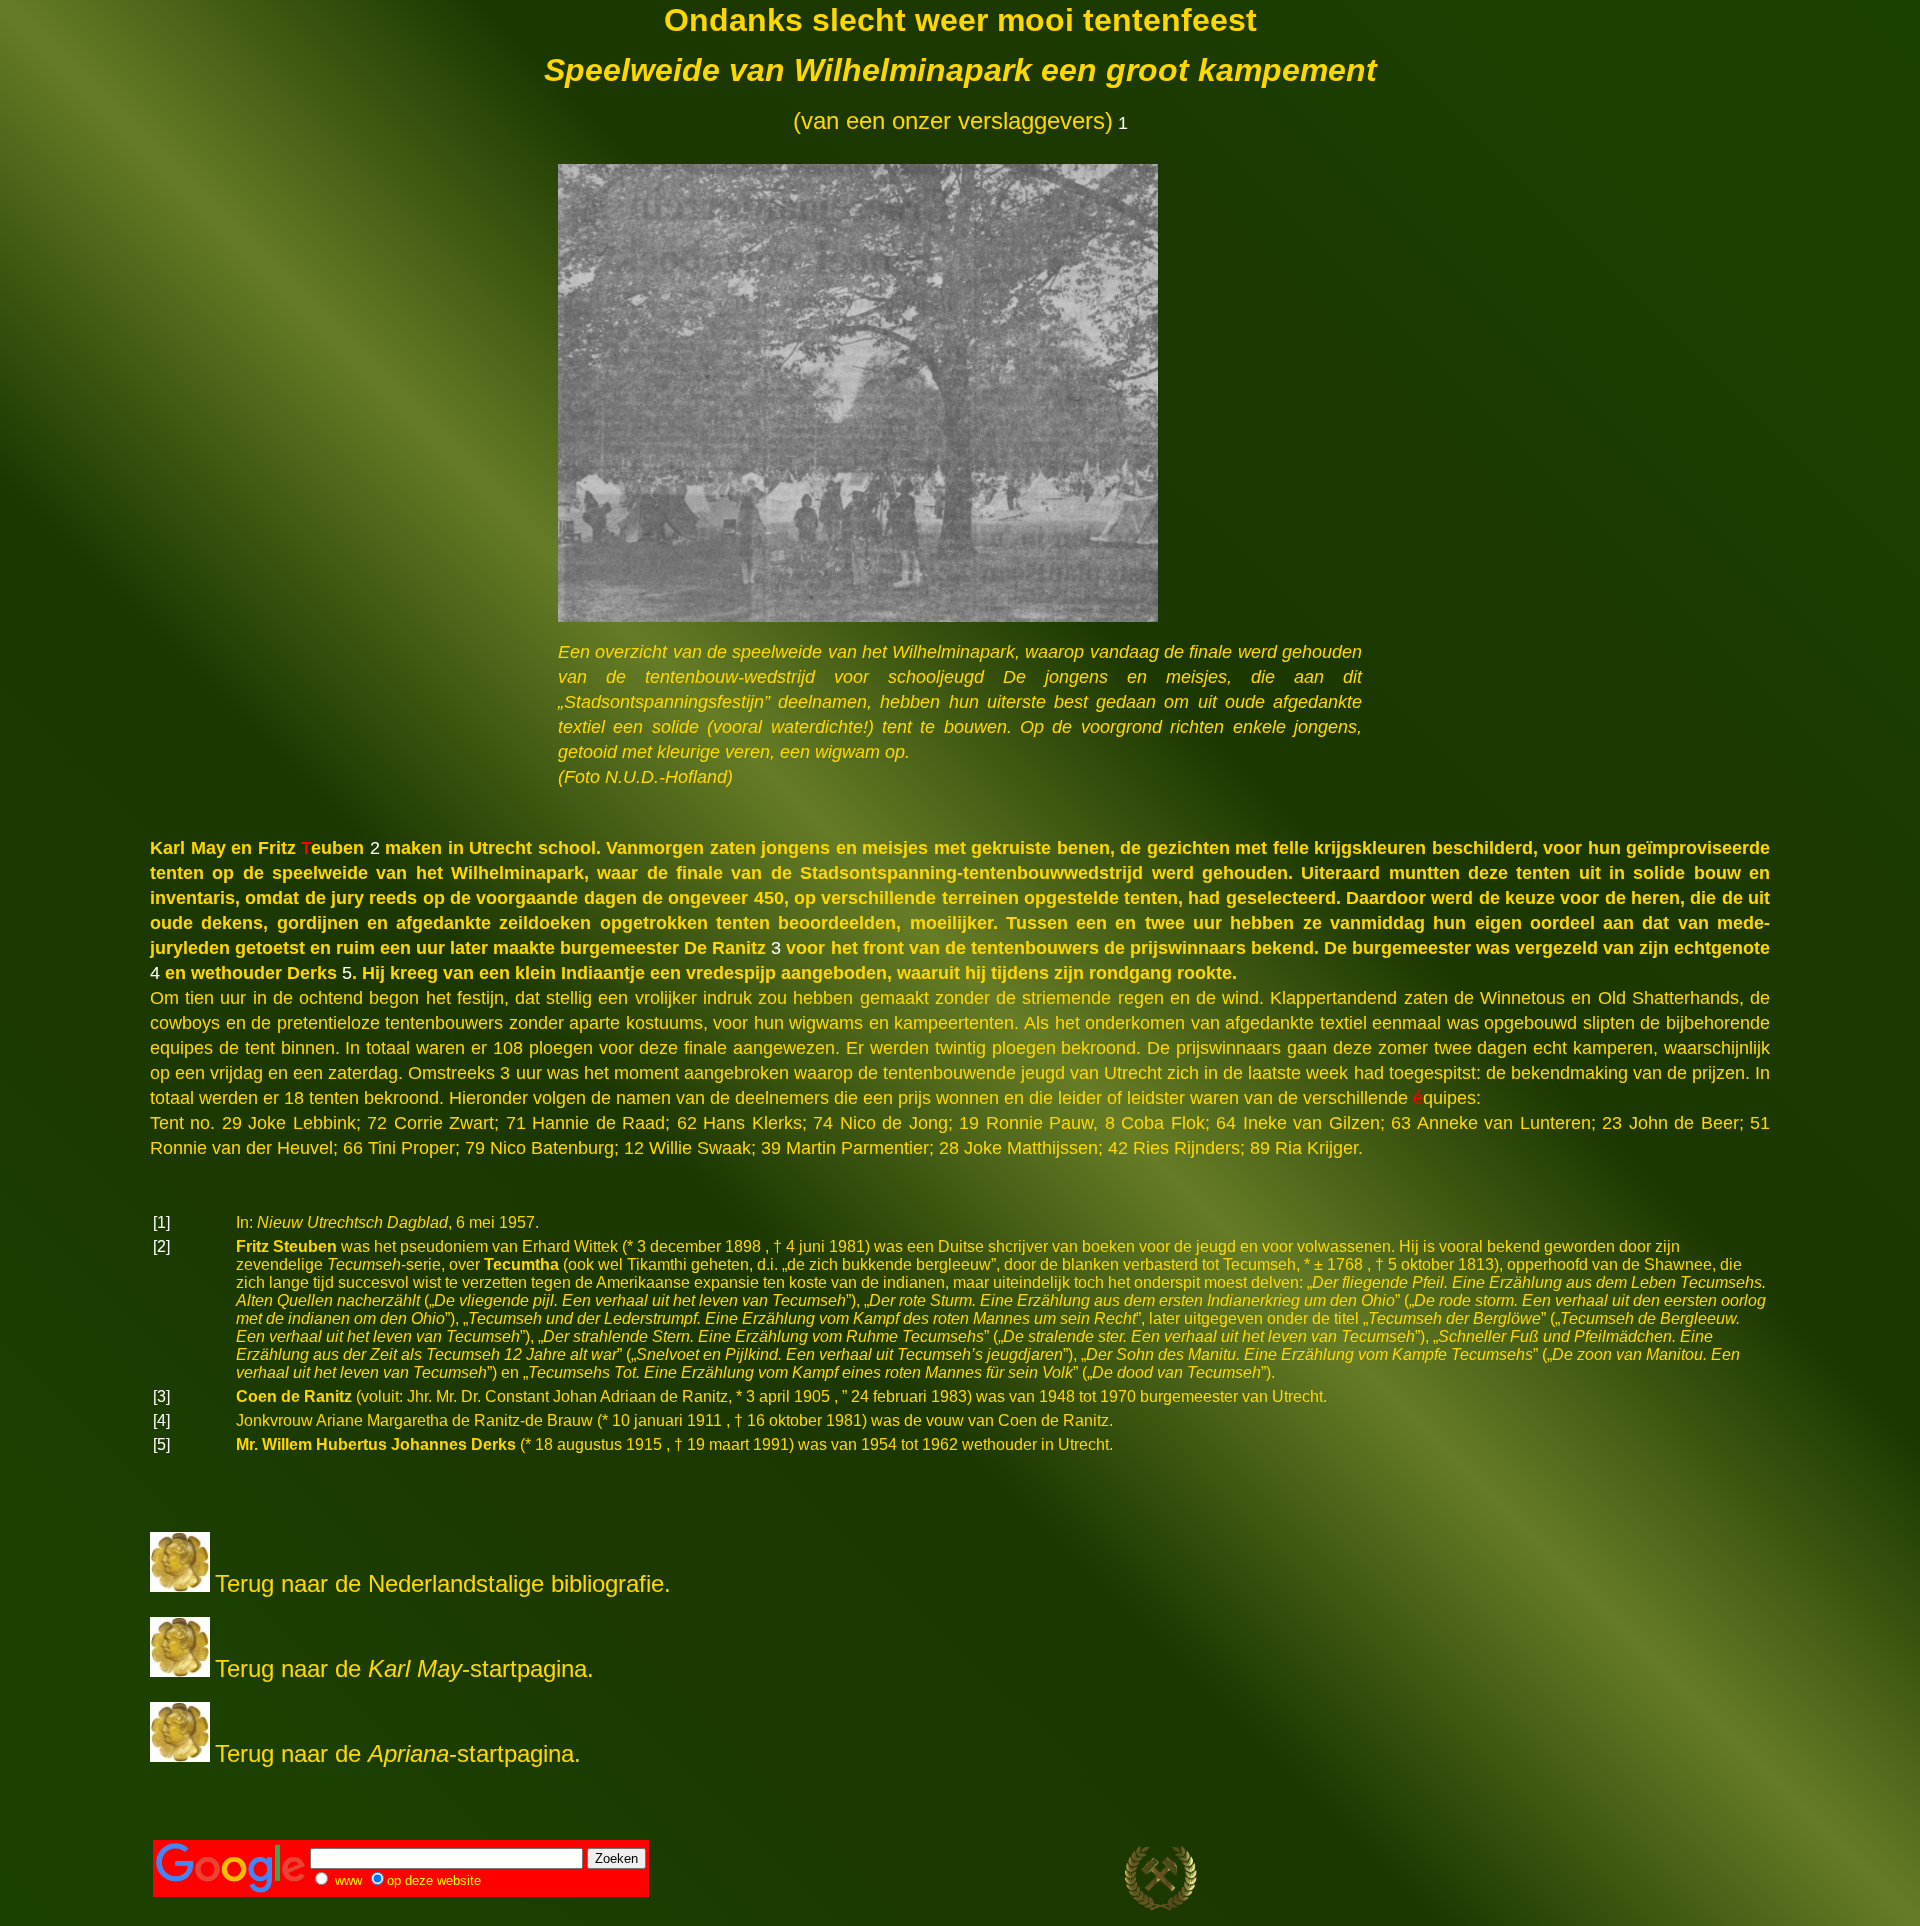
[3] (161, 1396)
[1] (161, 1222)
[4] (161, 1420)
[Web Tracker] (1732, 1879)
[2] (161, 1246)
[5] (161, 1444)
